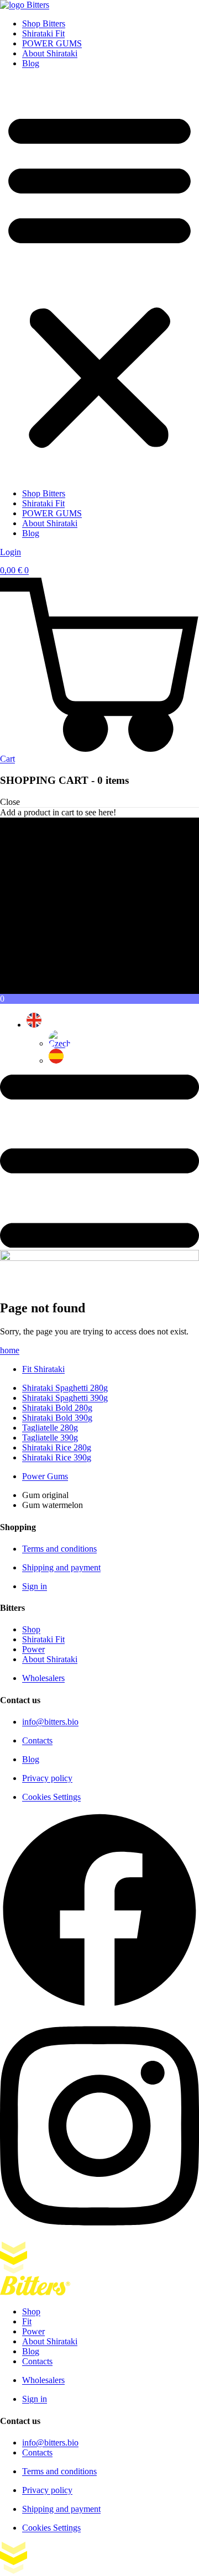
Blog (31, 63)
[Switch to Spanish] (56, 1061)
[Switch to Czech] (60, 1043)
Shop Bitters (44, 23)
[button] (99, 279)
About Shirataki (50, 53)
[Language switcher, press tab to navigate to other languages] (34, 1025)
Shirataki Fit (43, 33)
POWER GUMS (52, 43)
